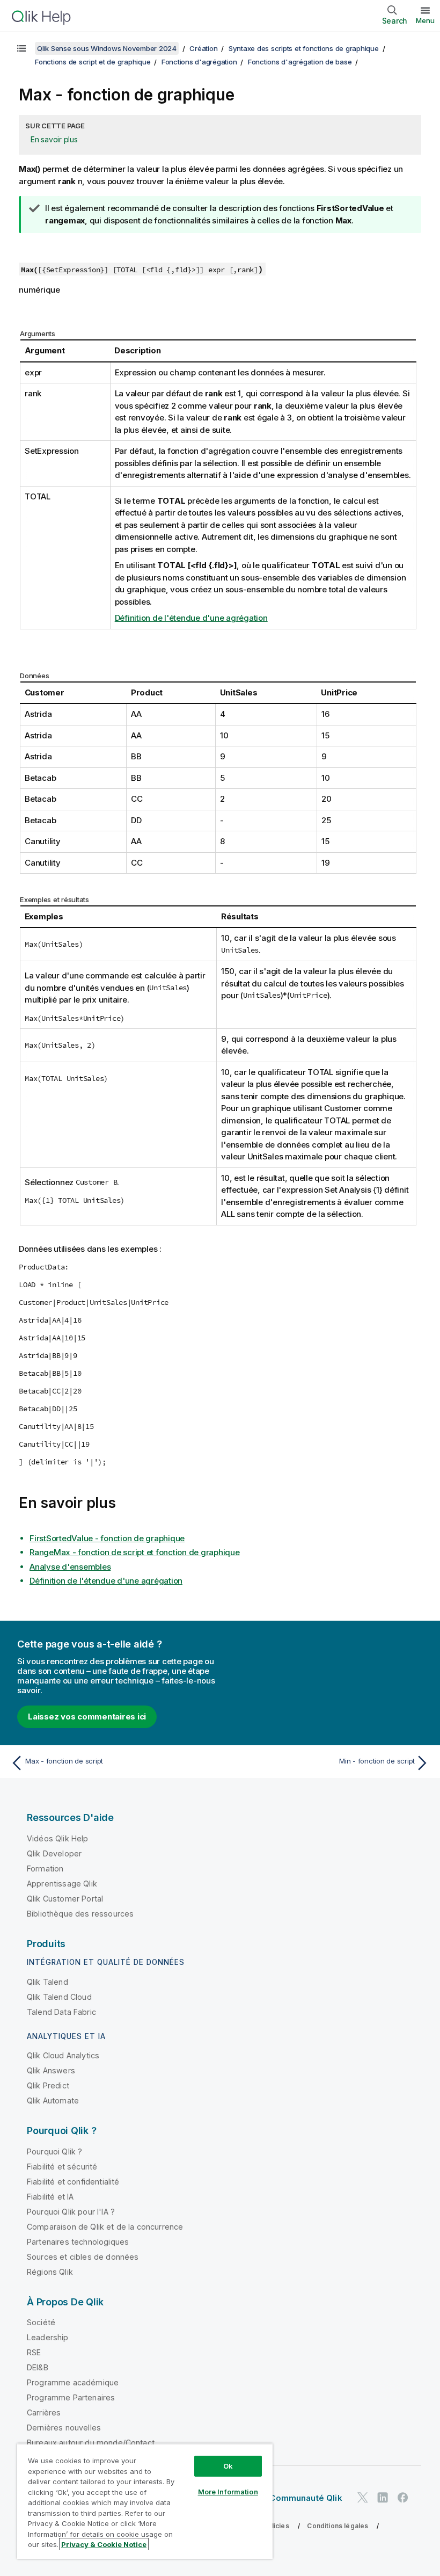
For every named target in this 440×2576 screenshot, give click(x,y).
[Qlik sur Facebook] (403, 2497)
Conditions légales (338, 2526)
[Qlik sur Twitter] (363, 2497)
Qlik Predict (48, 2085)
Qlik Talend (47, 1982)
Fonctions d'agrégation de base (300, 62)
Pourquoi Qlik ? (54, 2151)
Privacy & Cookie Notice (104, 2544)
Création (203, 48)
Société (41, 2322)
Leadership (48, 2337)
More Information (228, 2492)
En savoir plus (54, 139)
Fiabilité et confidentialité (73, 2182)
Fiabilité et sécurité (62, 2167)
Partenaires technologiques (78, 2242)
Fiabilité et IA (50, 2197)
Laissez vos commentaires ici (87, 1717)
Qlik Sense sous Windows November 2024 (107, 48)
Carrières (44, 2412)
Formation (45, 1868)
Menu (425, 20)
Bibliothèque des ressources (80, 1914)
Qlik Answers (51, 2070)
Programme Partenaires (71, 2397)
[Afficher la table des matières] (21, 48)
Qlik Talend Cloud (59, 1997)
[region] (145, 2501)
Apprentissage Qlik (62, 1884)
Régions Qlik (50, 2272)
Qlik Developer (54, 1853)
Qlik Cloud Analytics (63, 2055)
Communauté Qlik (306, 2498)
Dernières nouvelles (64, 2428)
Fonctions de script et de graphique (93, 62)
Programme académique (73, 2382)
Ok (228, 2466)
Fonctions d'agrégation (199, 62)
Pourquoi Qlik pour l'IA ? (71, 2212)
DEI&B (38, 2367)
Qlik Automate (53, 2100)
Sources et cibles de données (83, 2257)
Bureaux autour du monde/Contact (91, 2443)
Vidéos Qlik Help (58, 1838)
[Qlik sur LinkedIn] (383, 2497)
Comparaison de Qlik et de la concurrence (105, 2227)
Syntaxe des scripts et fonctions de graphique (304, 48)
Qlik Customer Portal (65, 1899)
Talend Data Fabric (61, 2012)
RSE (34, 2352)
